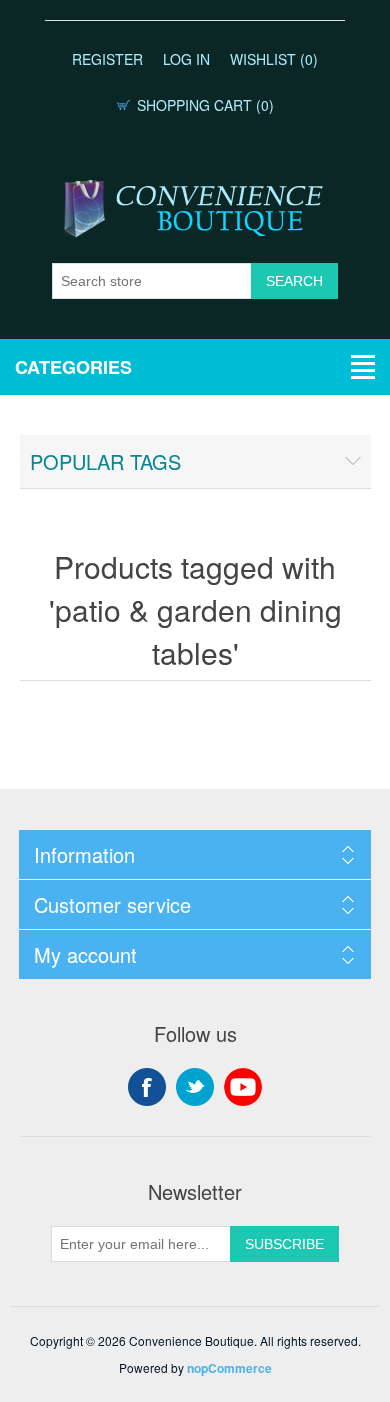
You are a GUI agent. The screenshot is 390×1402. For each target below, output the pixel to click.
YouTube (243, 1087)
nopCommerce (229, 1368)
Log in (186, 59)
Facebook (147, 1087)
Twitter (195, 1087)
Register (107, 59)
